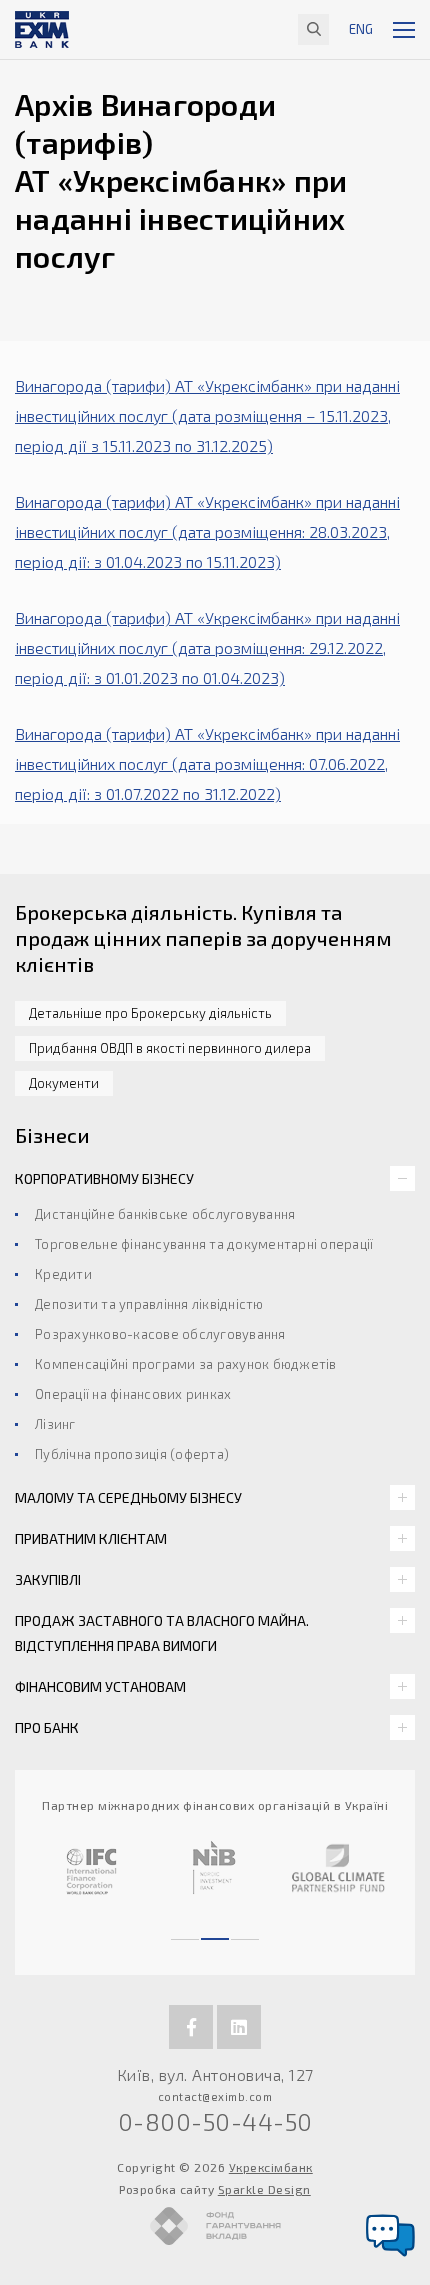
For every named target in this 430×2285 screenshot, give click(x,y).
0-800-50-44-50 (215, 2122)
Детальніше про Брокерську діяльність (150, 1013)
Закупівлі (48, 1579)
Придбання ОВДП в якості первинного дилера (170, 1048)
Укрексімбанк (271, 2167)
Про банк (47, 1727)
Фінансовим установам (100, 1686)
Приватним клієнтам (91, 1538)
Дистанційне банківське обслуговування (165, 1214)
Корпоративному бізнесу (104, 1178)
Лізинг (55, 1424)
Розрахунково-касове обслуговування (160, 1334)
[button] (185, 1930)
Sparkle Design (264, 2189)
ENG (361, 29)
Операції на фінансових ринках (133, 1394)
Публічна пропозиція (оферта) (132, 1454)
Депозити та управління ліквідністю (149, 1304)
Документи (64, 1083)
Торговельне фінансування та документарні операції (204, 1244)
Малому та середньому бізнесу (128, 1497)
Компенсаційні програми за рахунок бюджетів (186, 1364)
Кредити (63, 1274)
